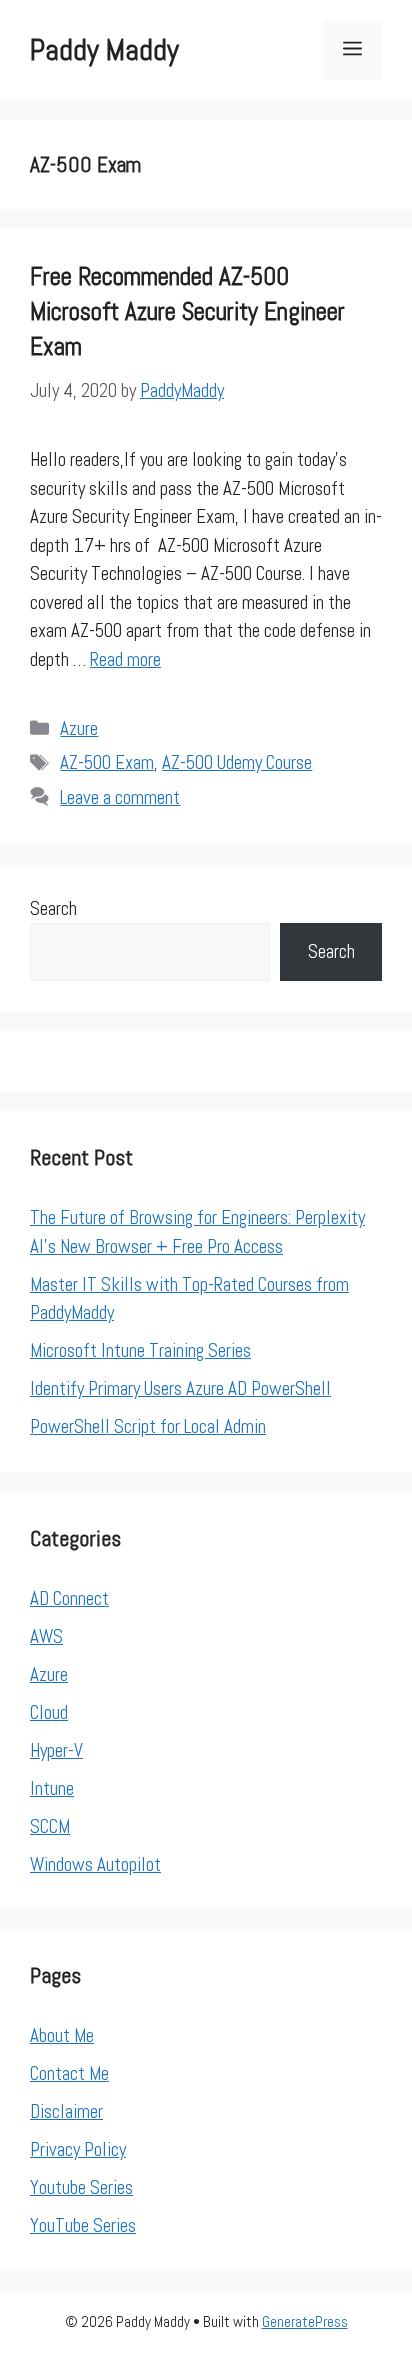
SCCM (50, 1826)
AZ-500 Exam (107, 762)
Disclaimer (66, 2111)
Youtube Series (81, 2187)
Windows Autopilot (95, 1864)
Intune (52, 1788)
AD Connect (69, 1598)
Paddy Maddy (104, 50)
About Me (62, 2035)
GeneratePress (305, 2321)
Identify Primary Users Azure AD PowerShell (180, 1388)
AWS (46, 1636)
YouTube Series (83, 2225)
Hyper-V (56, 1750)
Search (53, 908)
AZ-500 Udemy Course (237, 762)
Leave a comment (120, 797)
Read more (125, 659)
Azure (79, 728)
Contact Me (69, 2073)
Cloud (49, 1712)
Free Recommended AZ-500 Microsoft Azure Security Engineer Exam (187, 311)
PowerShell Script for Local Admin (148, 1426)
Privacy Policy (78, 2149)
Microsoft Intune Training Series (140, 1350)
